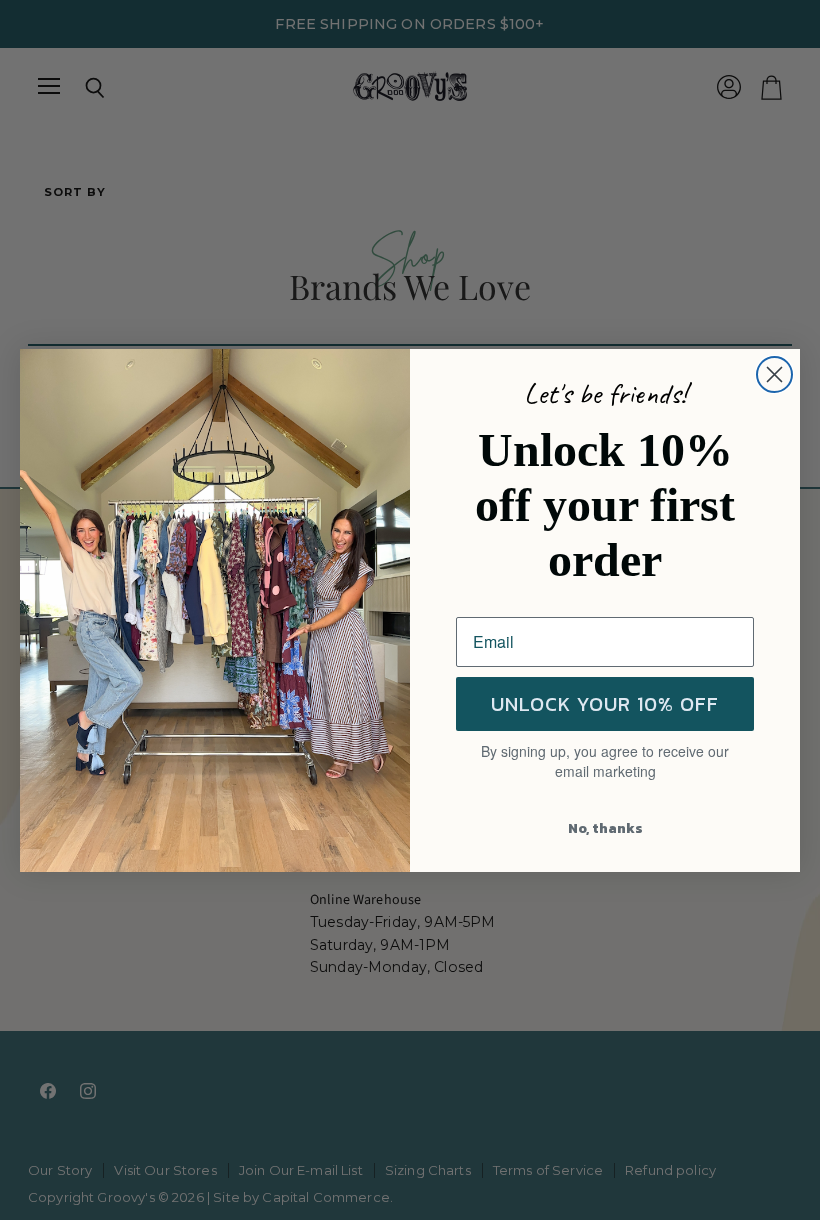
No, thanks (605, 828)
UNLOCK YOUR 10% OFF (605, 704)
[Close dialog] (774, 374)
